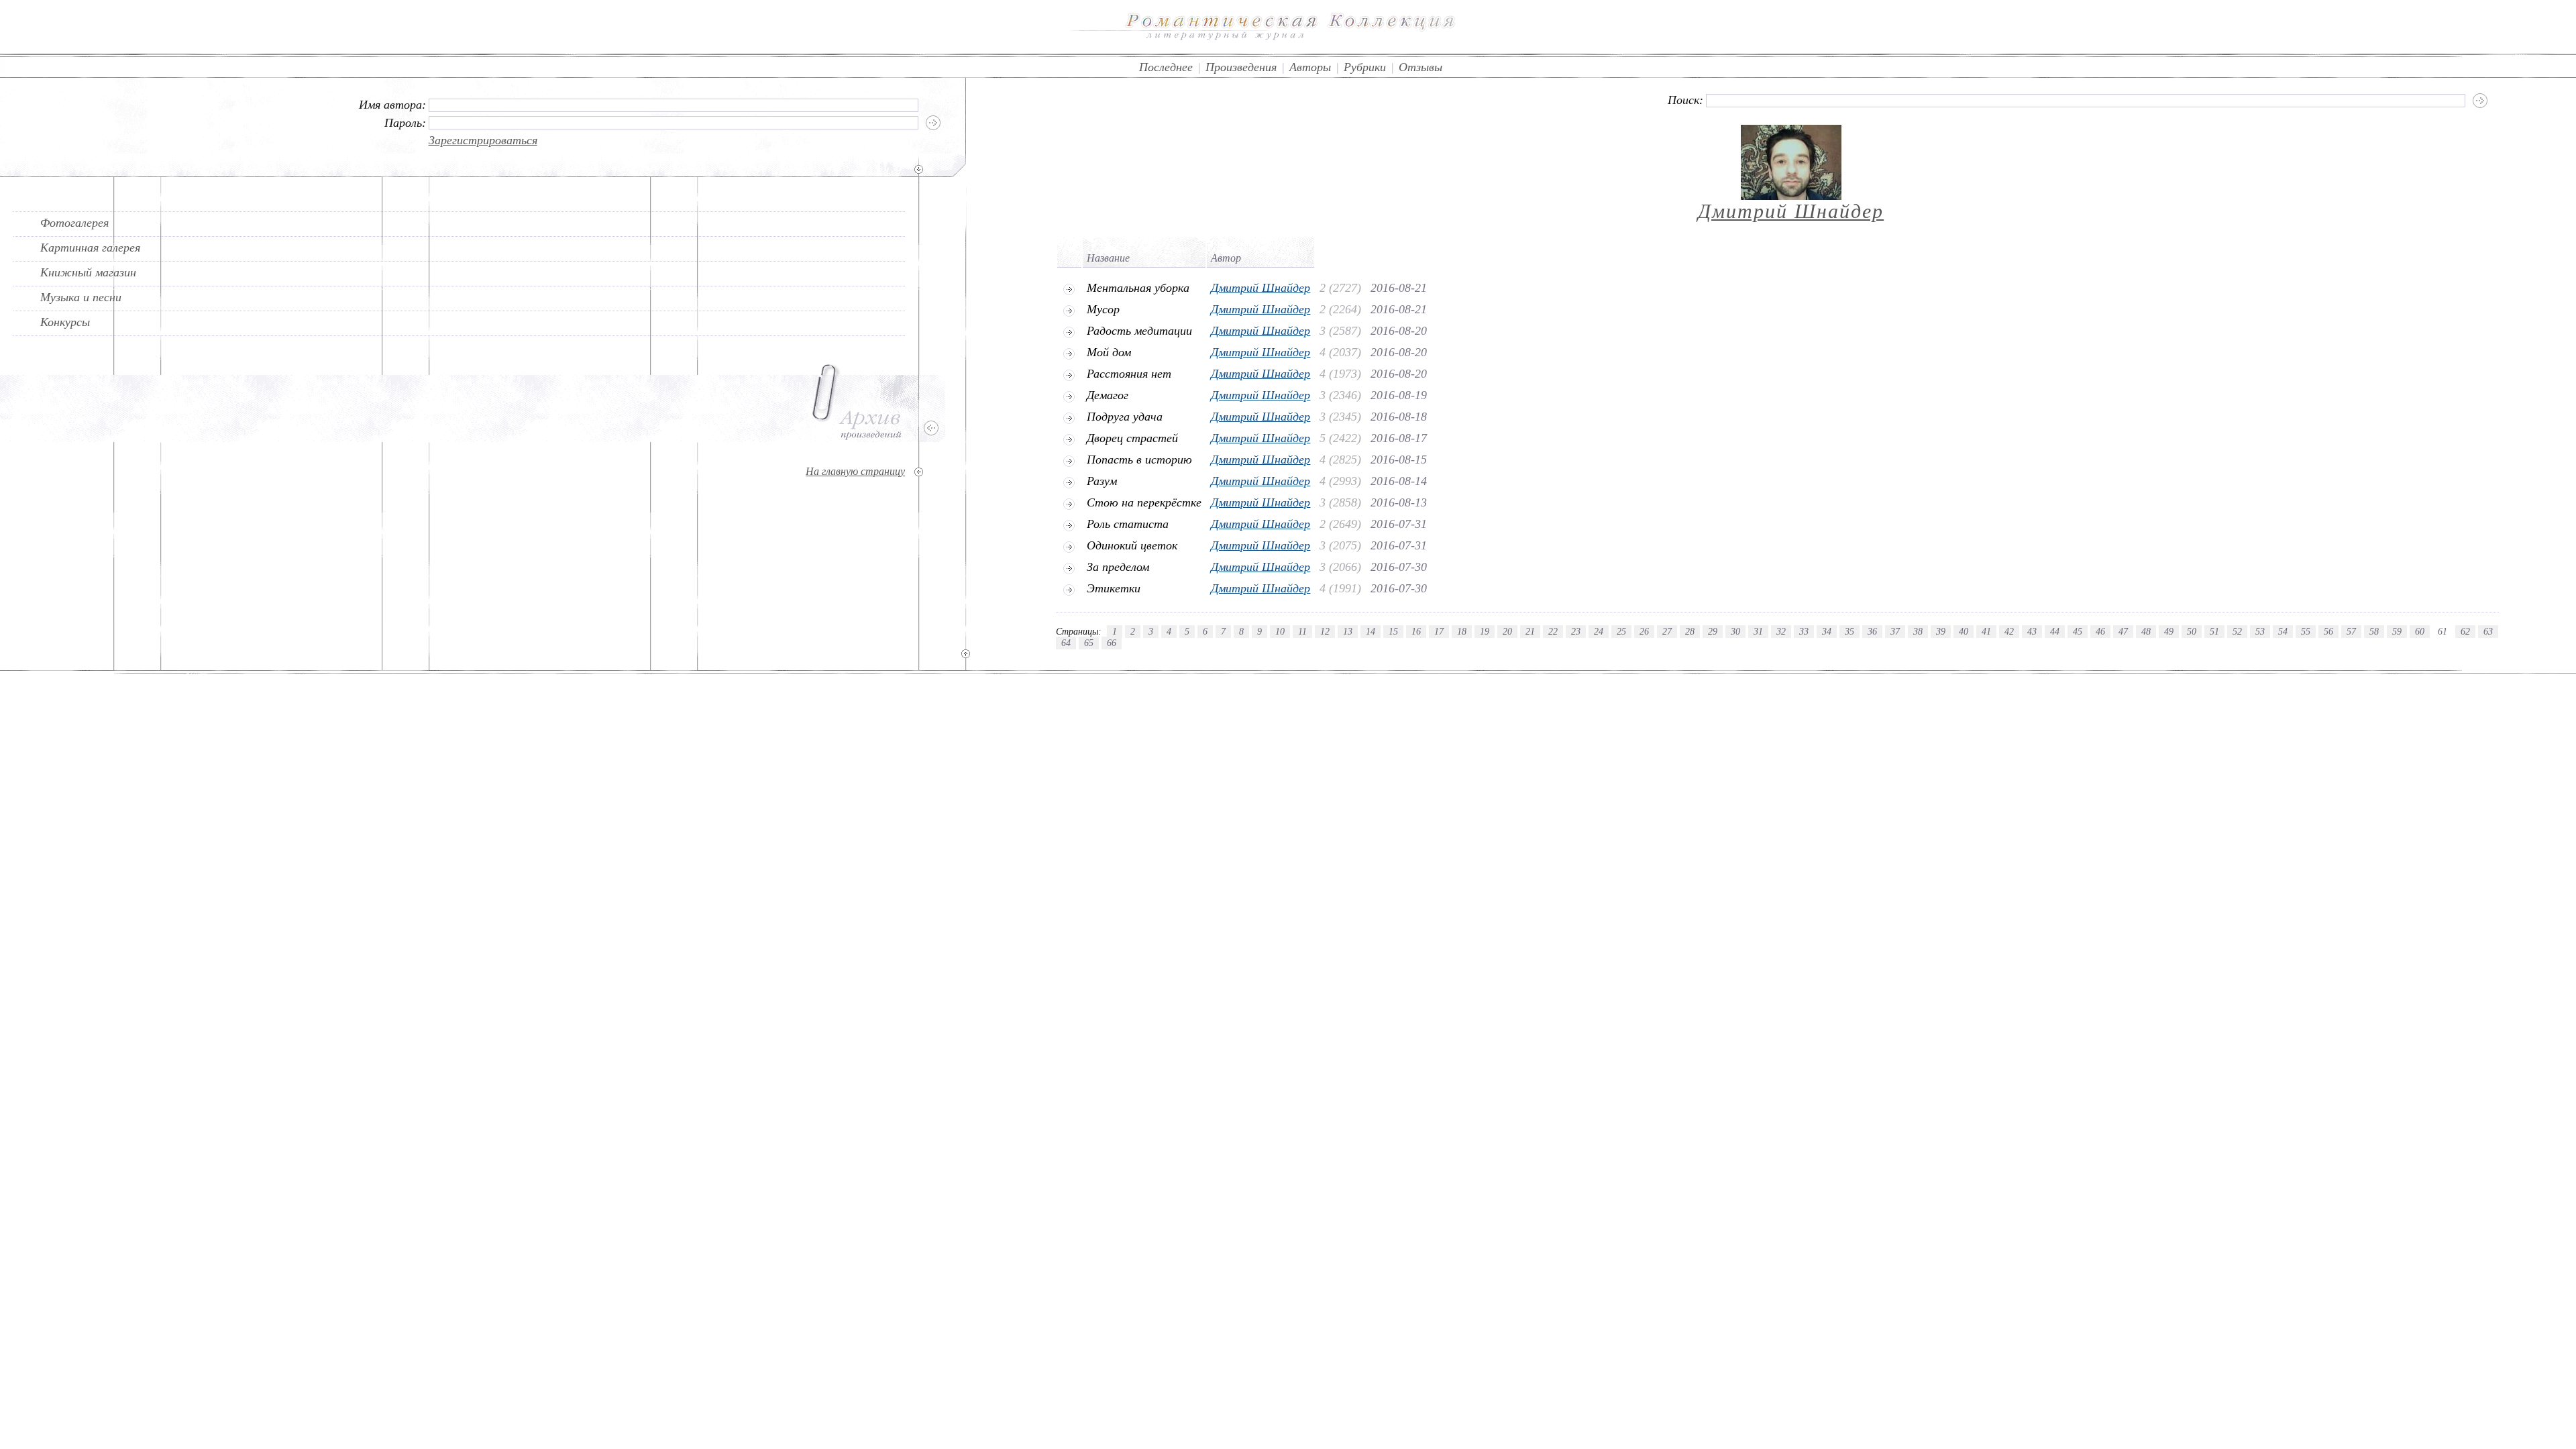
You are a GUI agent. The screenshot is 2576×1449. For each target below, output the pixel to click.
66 (1112, 643)
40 (1964, 631)
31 (1758, 631)
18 (1462, 631)
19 (1485, 631)
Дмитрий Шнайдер (1791, 211)
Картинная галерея (90, 248)
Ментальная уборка (1138, 288)
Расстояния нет (1129, 374)
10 (1280, 631)
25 (1621, 631)
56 (2328, 631)
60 (2420, 631)
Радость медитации (1139, 331)
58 (2374, 631)
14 (1371, 631)
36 (1872, 631)
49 (2169, 631)
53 (2260, 631)
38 (1918, 631)
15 (1393, 631)
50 (2192, 631)
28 (1690, 631)
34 (1827, 631)
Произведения (1241, 67)
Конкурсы (65, 322)
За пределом (1118, 567)
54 (2283, 631)
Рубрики (1365, 67)
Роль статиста (1128, 524)
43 (2032, 631)
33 (1804, 631)
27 (1667, 631)
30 (1735, 631)
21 (1530, 631)
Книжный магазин (88, 272)
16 (1416, 631)
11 (1302, 631)
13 (1348, 631)
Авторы (1310, 67)
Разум (1102, 481)
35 (1849, 631)
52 (2237, 631)
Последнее (1166, 67)
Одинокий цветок (1132, 545)
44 (2055, 631)
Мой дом (1109, 352)
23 (1576, 631)
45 (2078, 631)
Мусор (1103, 309)
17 (1439, 631)
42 (2009, 631)
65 (1089, 643)
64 (1066, 643)
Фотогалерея (74, 223)
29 (1713, 631)
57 (2351, 631)
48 (2146, 631)
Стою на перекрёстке (1144, 502)
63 (2488, 631)
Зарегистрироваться (483, 140)
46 (2100, 631)
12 (1325, 631)
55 (2306, 631)
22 (1553, 631)
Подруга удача (1125, 417)
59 (2397, 631)
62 (2465, 631)
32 (1781, 631)
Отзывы (1420, 67)
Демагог (1108, 395)
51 (2214, 631)
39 (1941, 631)
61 (2443, 631)
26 (1644, 631)
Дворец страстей (1132, 438)
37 (1895, 631)
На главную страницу (855, 471)
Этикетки (1114, 588)
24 (1599, 631)
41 (1986, 631)
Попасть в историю (1139, 460)
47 (2123, 631)
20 (1507, 631)
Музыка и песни (81, 297)
